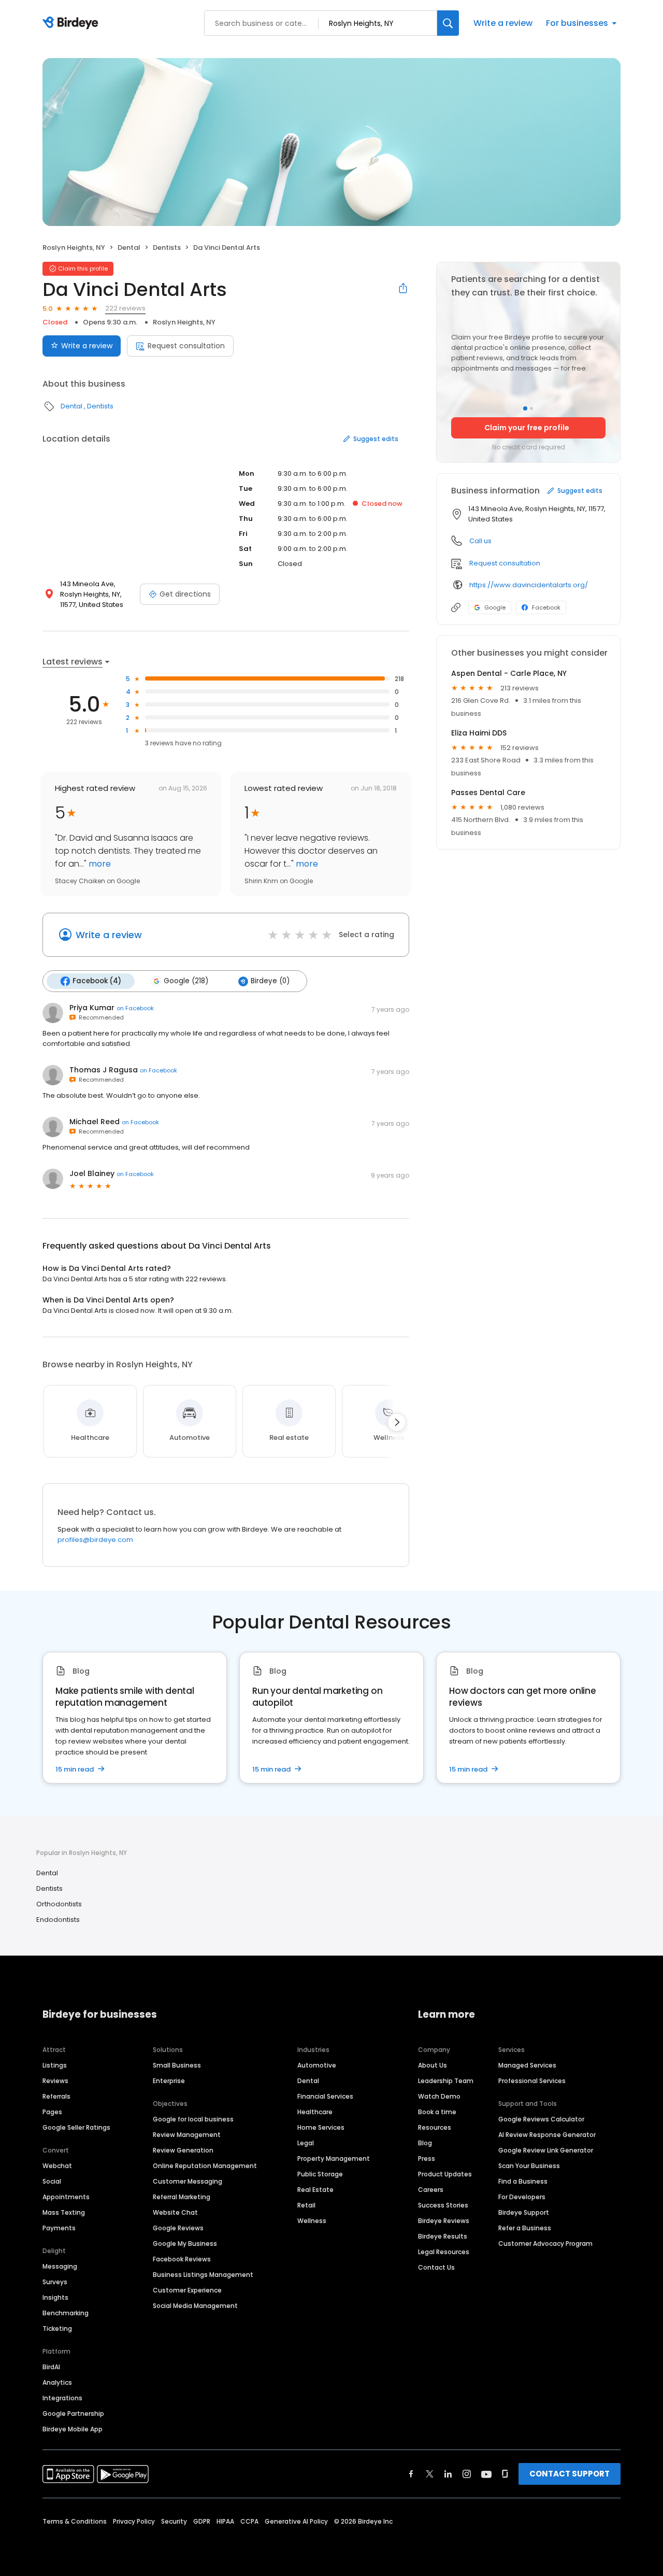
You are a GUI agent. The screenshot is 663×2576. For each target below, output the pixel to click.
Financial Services (325, 2096)
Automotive (317, 2065)
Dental (129, 247)
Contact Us (436, 2267)
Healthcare (315, 2112)
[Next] (397, 1422)
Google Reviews (178, 2228)
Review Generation (183, 2150)
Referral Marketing (182, 2197)
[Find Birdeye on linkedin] (448, 2474)
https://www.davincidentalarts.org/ (529, 585)
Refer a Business (525, 2228)
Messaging (60, 2266)
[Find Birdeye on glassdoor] (505, 2474)
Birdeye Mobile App (73, 2429)
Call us (480, 541)
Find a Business (523, 2181)
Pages (52, 2112)
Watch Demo (439, 2096)
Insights (55, 2297)
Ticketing (57, 2329)
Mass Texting (64, 2212)
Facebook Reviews (182, 2259)
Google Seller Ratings (76, 2127)
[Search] (448, 23)
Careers (431, 2190)
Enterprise (169, 2081)
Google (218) (186, 981)
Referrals (56, 2096)
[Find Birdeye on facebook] (411, 2474)
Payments (59, 2228)
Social (52, 2181)
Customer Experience (187, 2290)
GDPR (202, 2521)
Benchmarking (66, 2313)
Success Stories (443, 2205)
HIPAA (225, 2521)
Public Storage (320, 2174)
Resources (435, 2127)
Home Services (321, 2127)
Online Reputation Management (205, 2166)
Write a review (503, 23)
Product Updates (445, 2174)
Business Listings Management (203, 2275)
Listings (55, 2065)
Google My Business (185, 2244)
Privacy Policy (134, 2521)
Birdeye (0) (270, 981)
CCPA (249, 2521)
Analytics (57, 2382)
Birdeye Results (443, 2236)
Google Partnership (73, 2414)
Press (427, 2159)
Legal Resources (444, 2252)
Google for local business (193, 2119)
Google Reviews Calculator (541, 2119)
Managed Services (527, 2065)
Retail (306, 2205)
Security (174, 2521)
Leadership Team (446, 2081)
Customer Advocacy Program (545, 2244)
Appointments (66, 2197)
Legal (306, 2143)
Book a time (437, 2112)
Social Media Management (195, 2306)
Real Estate (315, 2190)
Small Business (177, 2065)
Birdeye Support (524, 2212)
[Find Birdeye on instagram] (467, 2474)
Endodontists (58, 1920)
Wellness (312, 2221)
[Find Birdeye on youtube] (486, 2474)
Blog (425, 2143)
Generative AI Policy (296, 2521)
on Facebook (135, 1008)
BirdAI (51, 2367)
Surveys (55, 2282)
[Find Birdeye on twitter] (430, 2474)
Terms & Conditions (75, 2521)
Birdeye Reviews (444, 2221)
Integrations (62, 2398)
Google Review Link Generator (546, 2150)
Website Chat (175, 2212)
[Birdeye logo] (72, 23)
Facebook (546, 607)
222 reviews (125, 308)
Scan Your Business (529, 2166)
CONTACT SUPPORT (570, 2474)
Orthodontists (59, 1904)
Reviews (55, 2081)
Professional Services (532, 2081)
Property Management (334, 2159)
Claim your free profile (527, 428)
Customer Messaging (188, 2181)
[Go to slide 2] (531, 408)
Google (495, 607)
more (99, 864)
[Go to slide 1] (525, 408)
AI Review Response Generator (547, 2135)
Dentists (167, 247)
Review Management (187, 2135)
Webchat (57, 2166)
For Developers (522, 2197)
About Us (433, 2065)
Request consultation (186, 346)
